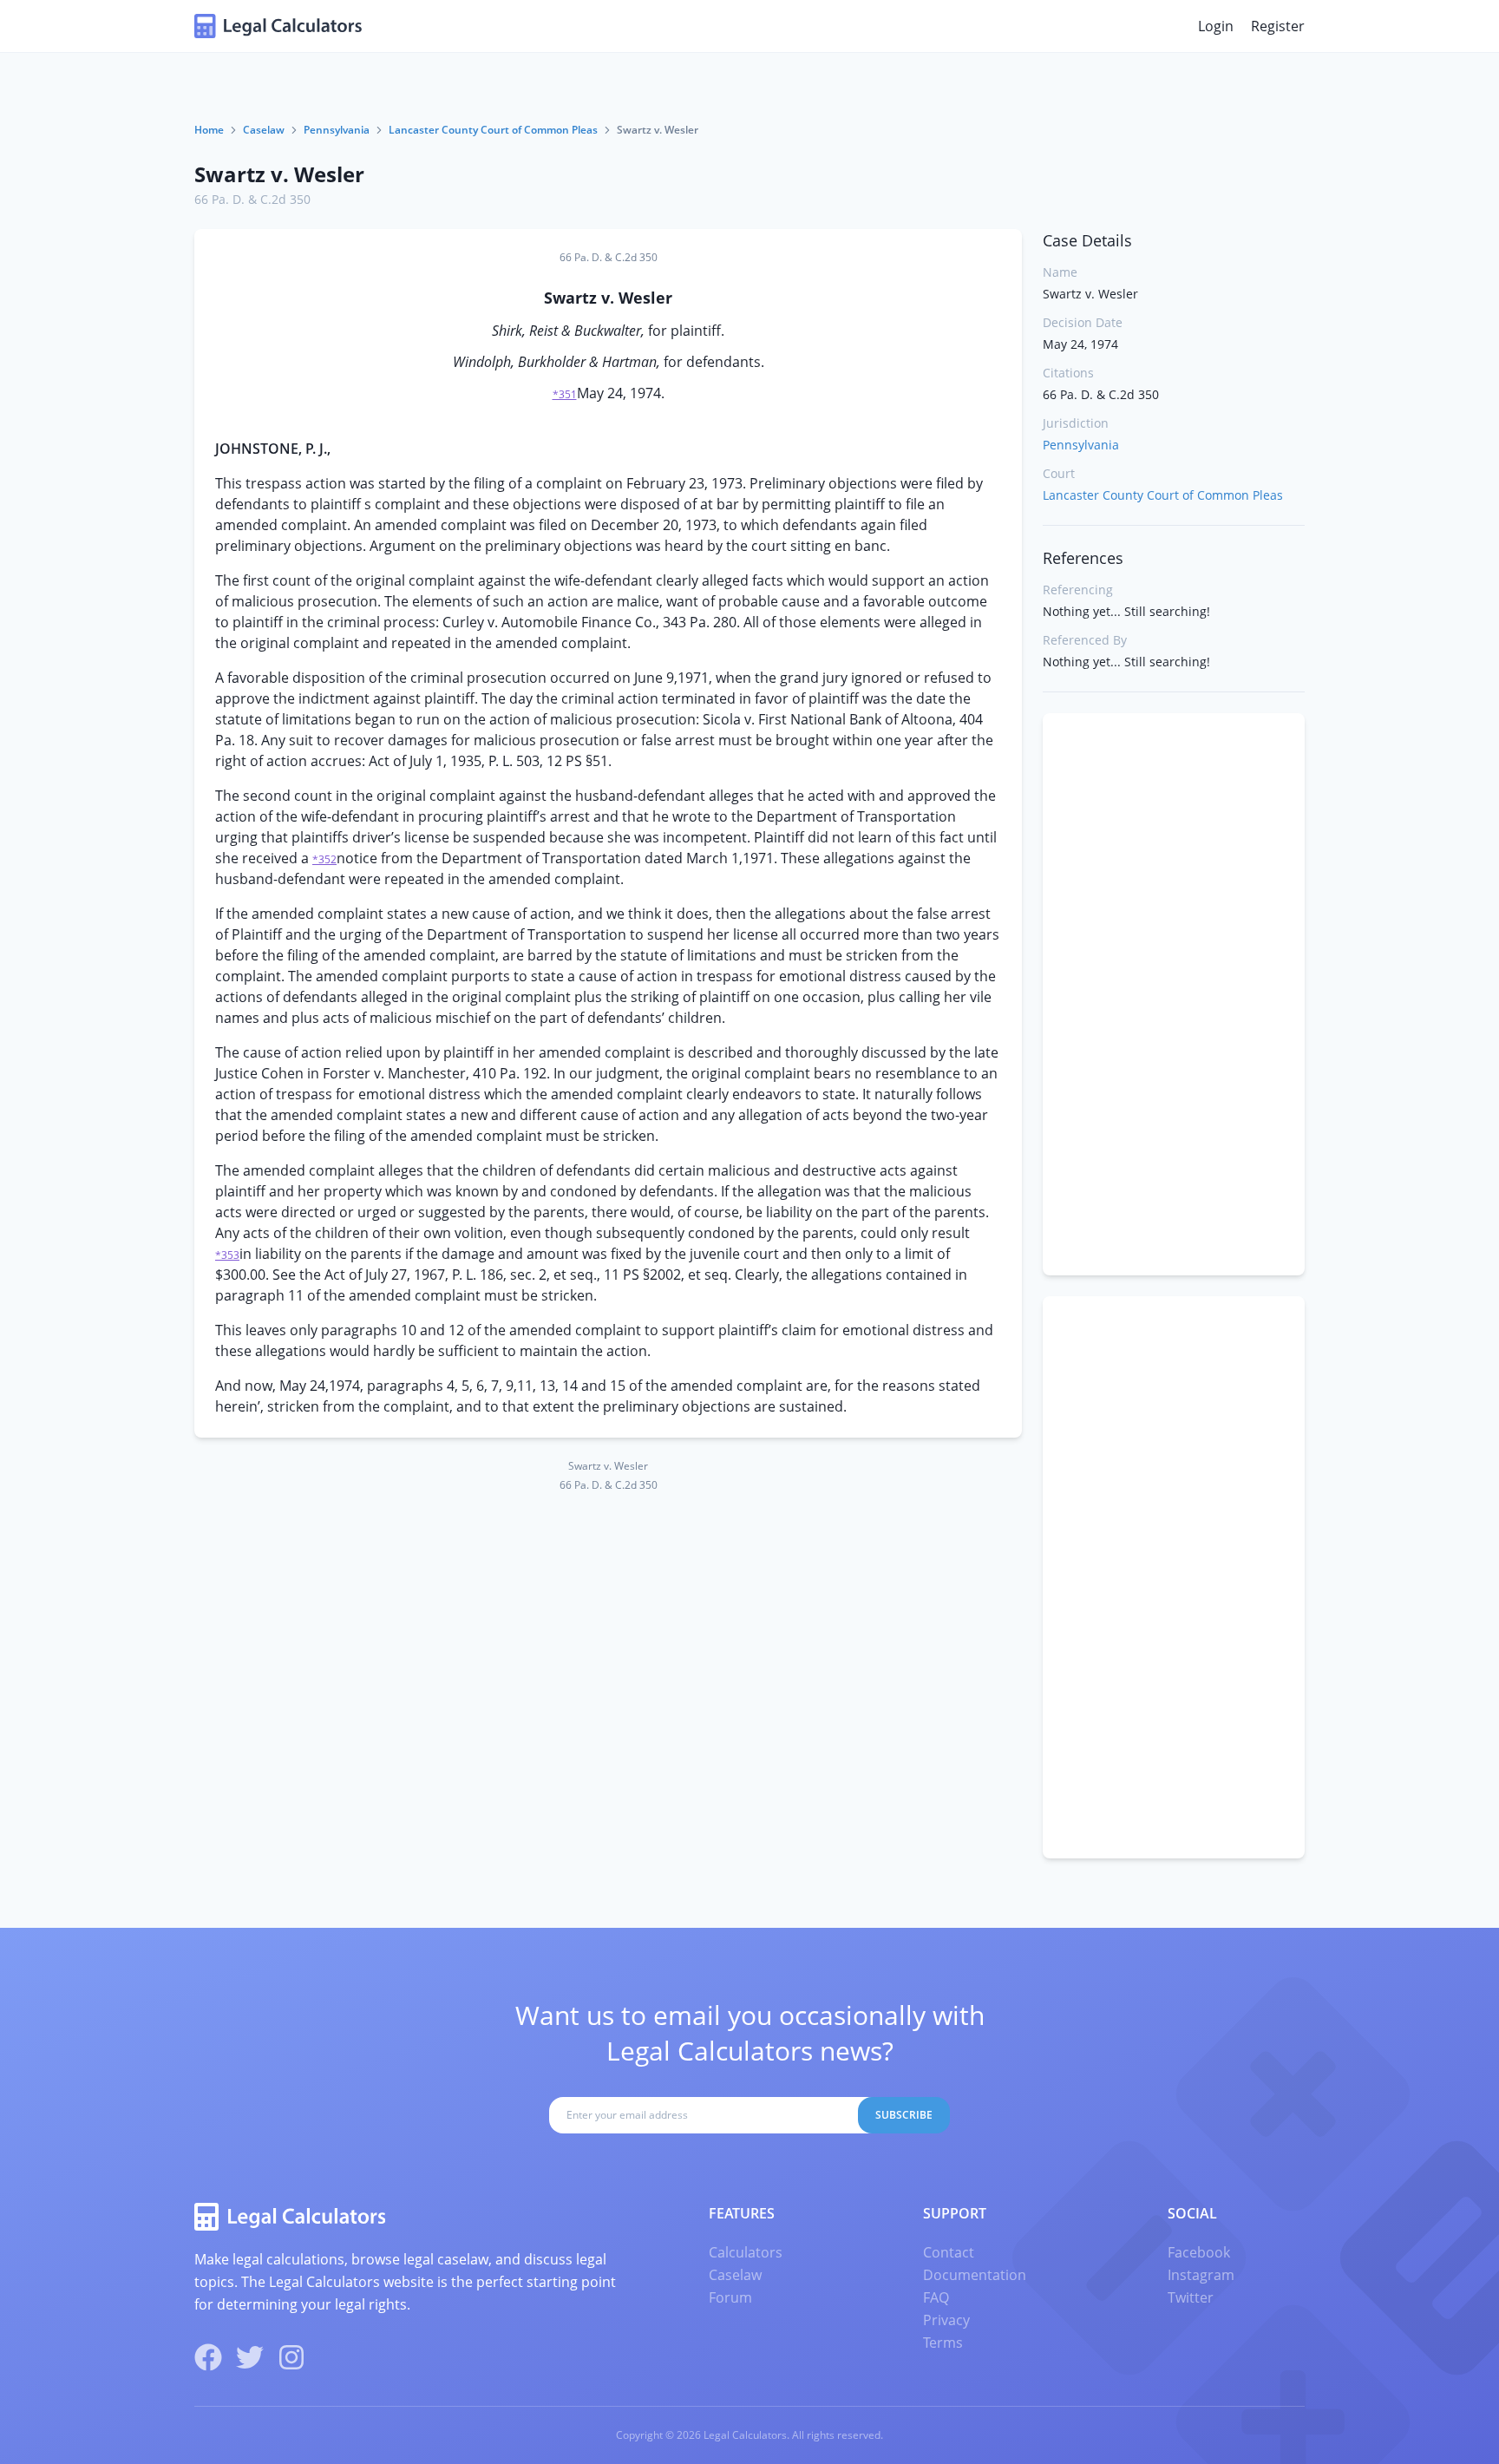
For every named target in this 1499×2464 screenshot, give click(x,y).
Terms (943, 2343)
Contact (949, 2252)
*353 (227, 1255)
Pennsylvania (337, 130)
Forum (730, 2297)
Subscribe (904, 2115)
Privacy (946, 2320)
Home (209, 130)
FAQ (936, 2297)
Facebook (1199, 2252)
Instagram (1201, 2275)
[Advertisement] (1174, 994)
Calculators (746, 2252)
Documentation (975, 2275)
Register (1278, 26)
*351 (565, 394)
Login (1216, 26)
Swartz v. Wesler (279, 174)
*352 (324, 859)
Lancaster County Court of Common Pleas (493, 130)
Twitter (1191, 2297)
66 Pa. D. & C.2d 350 (252, 199)
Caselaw (264, 130)
